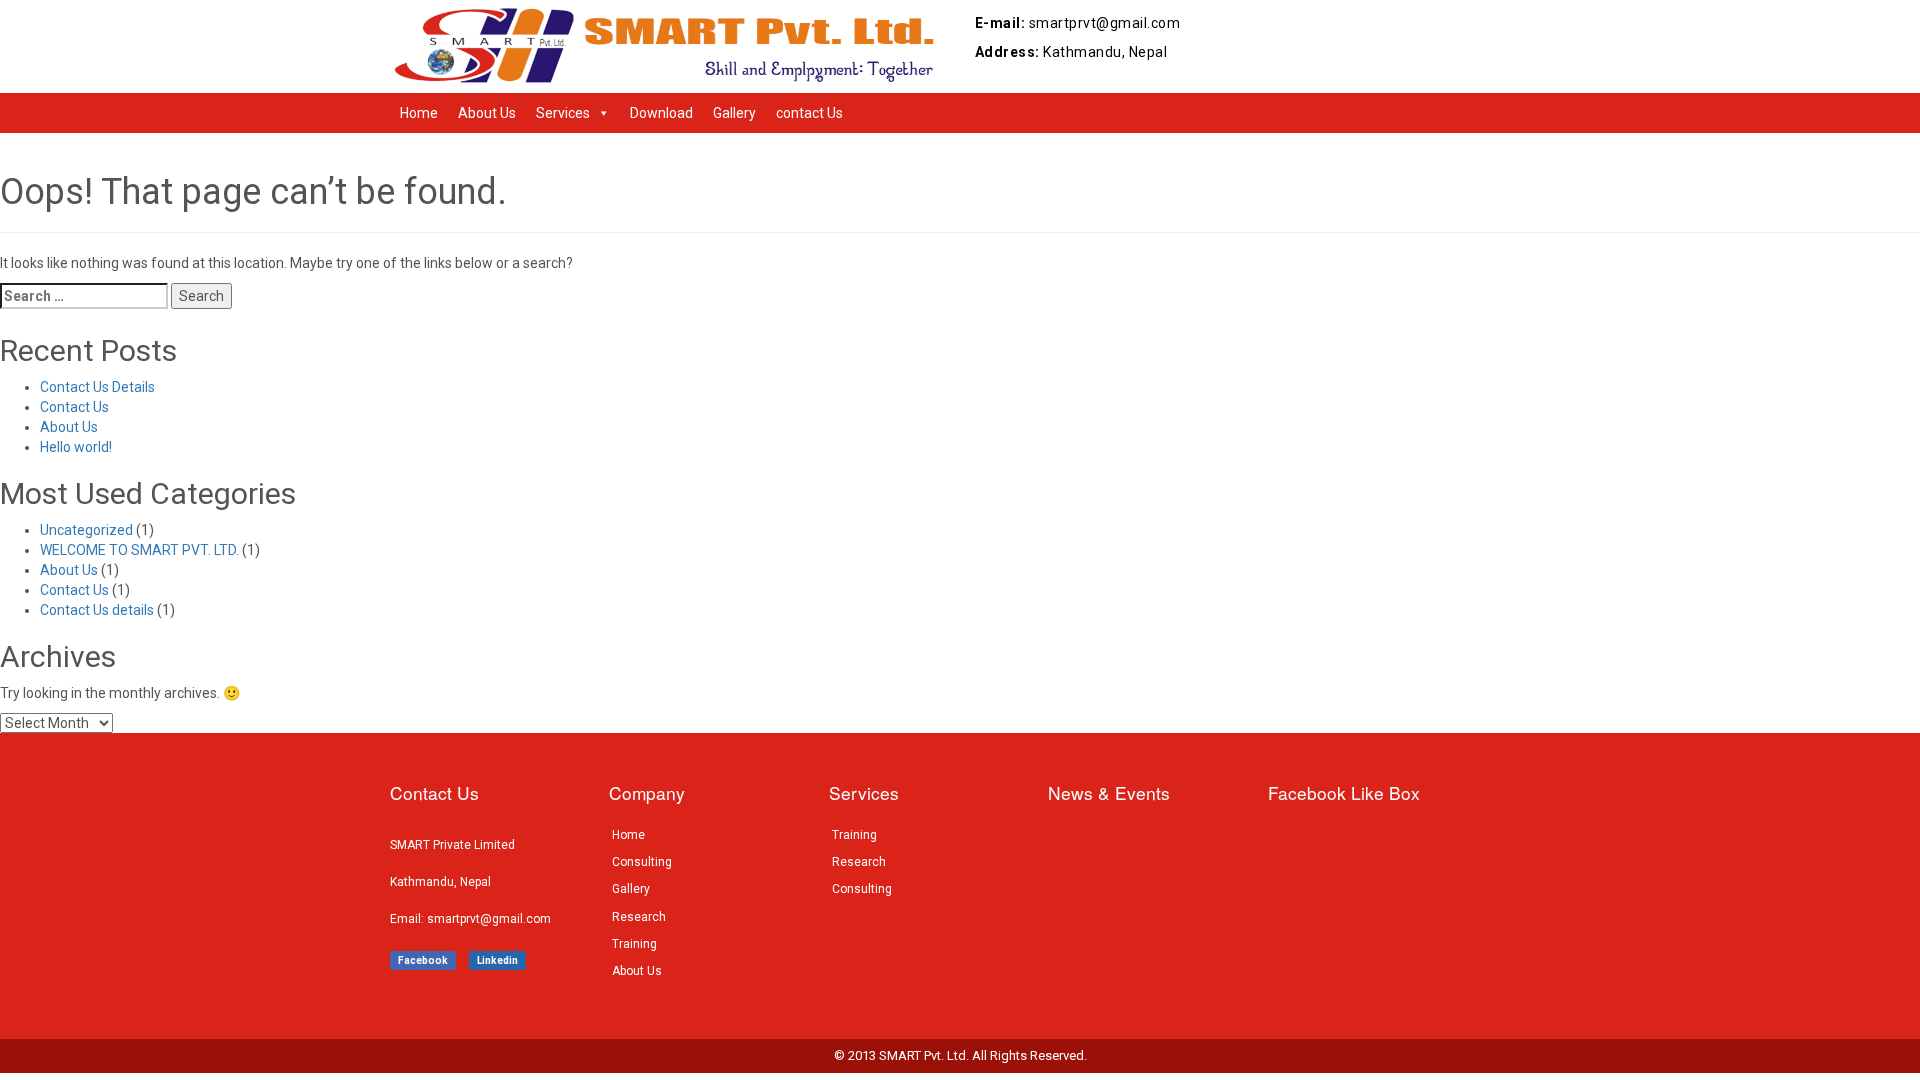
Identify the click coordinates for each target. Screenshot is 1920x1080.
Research (639, 917)
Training (634, 944)
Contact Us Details (97, 387)
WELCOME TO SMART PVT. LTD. (139, 550)
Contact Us (74, 407)
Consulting (642, 862)
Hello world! (76, 447)
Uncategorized (86, 530)
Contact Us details (97, 610)
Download (661, 113)
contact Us (809, 113)
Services (563, 113)
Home (419, 113)
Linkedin (497, 960)
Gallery (734, 113)
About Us (487, 113)
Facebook (423, 960)
